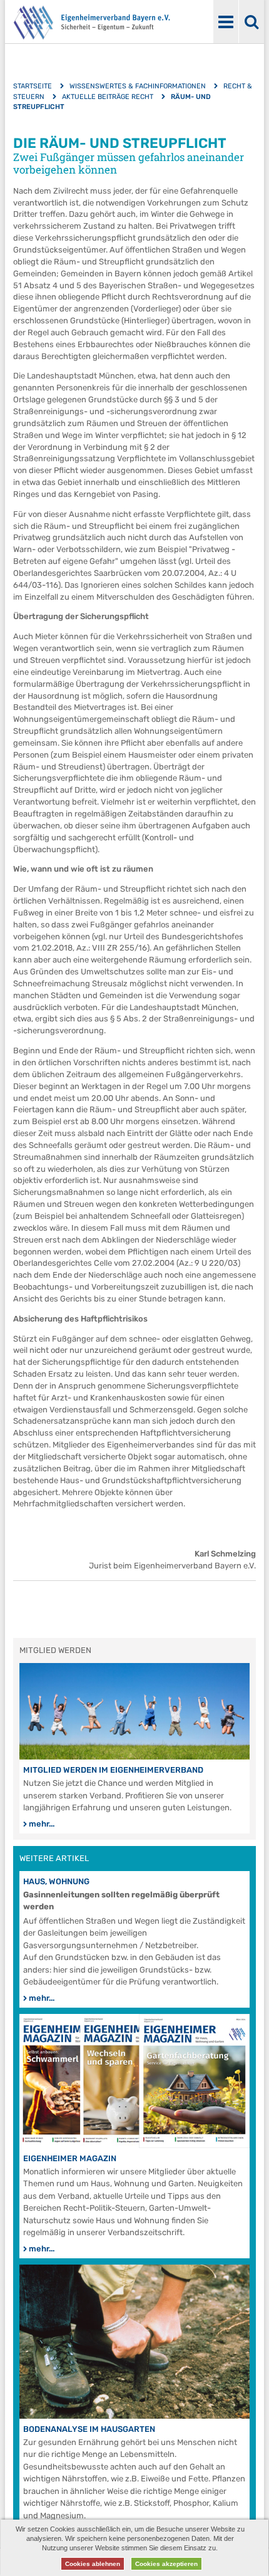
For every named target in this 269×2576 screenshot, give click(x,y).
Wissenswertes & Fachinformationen (138, 86)
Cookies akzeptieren (166, 2564)
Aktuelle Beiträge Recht (108, 97)
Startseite (33, 86)
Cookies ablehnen (93, 2564)
